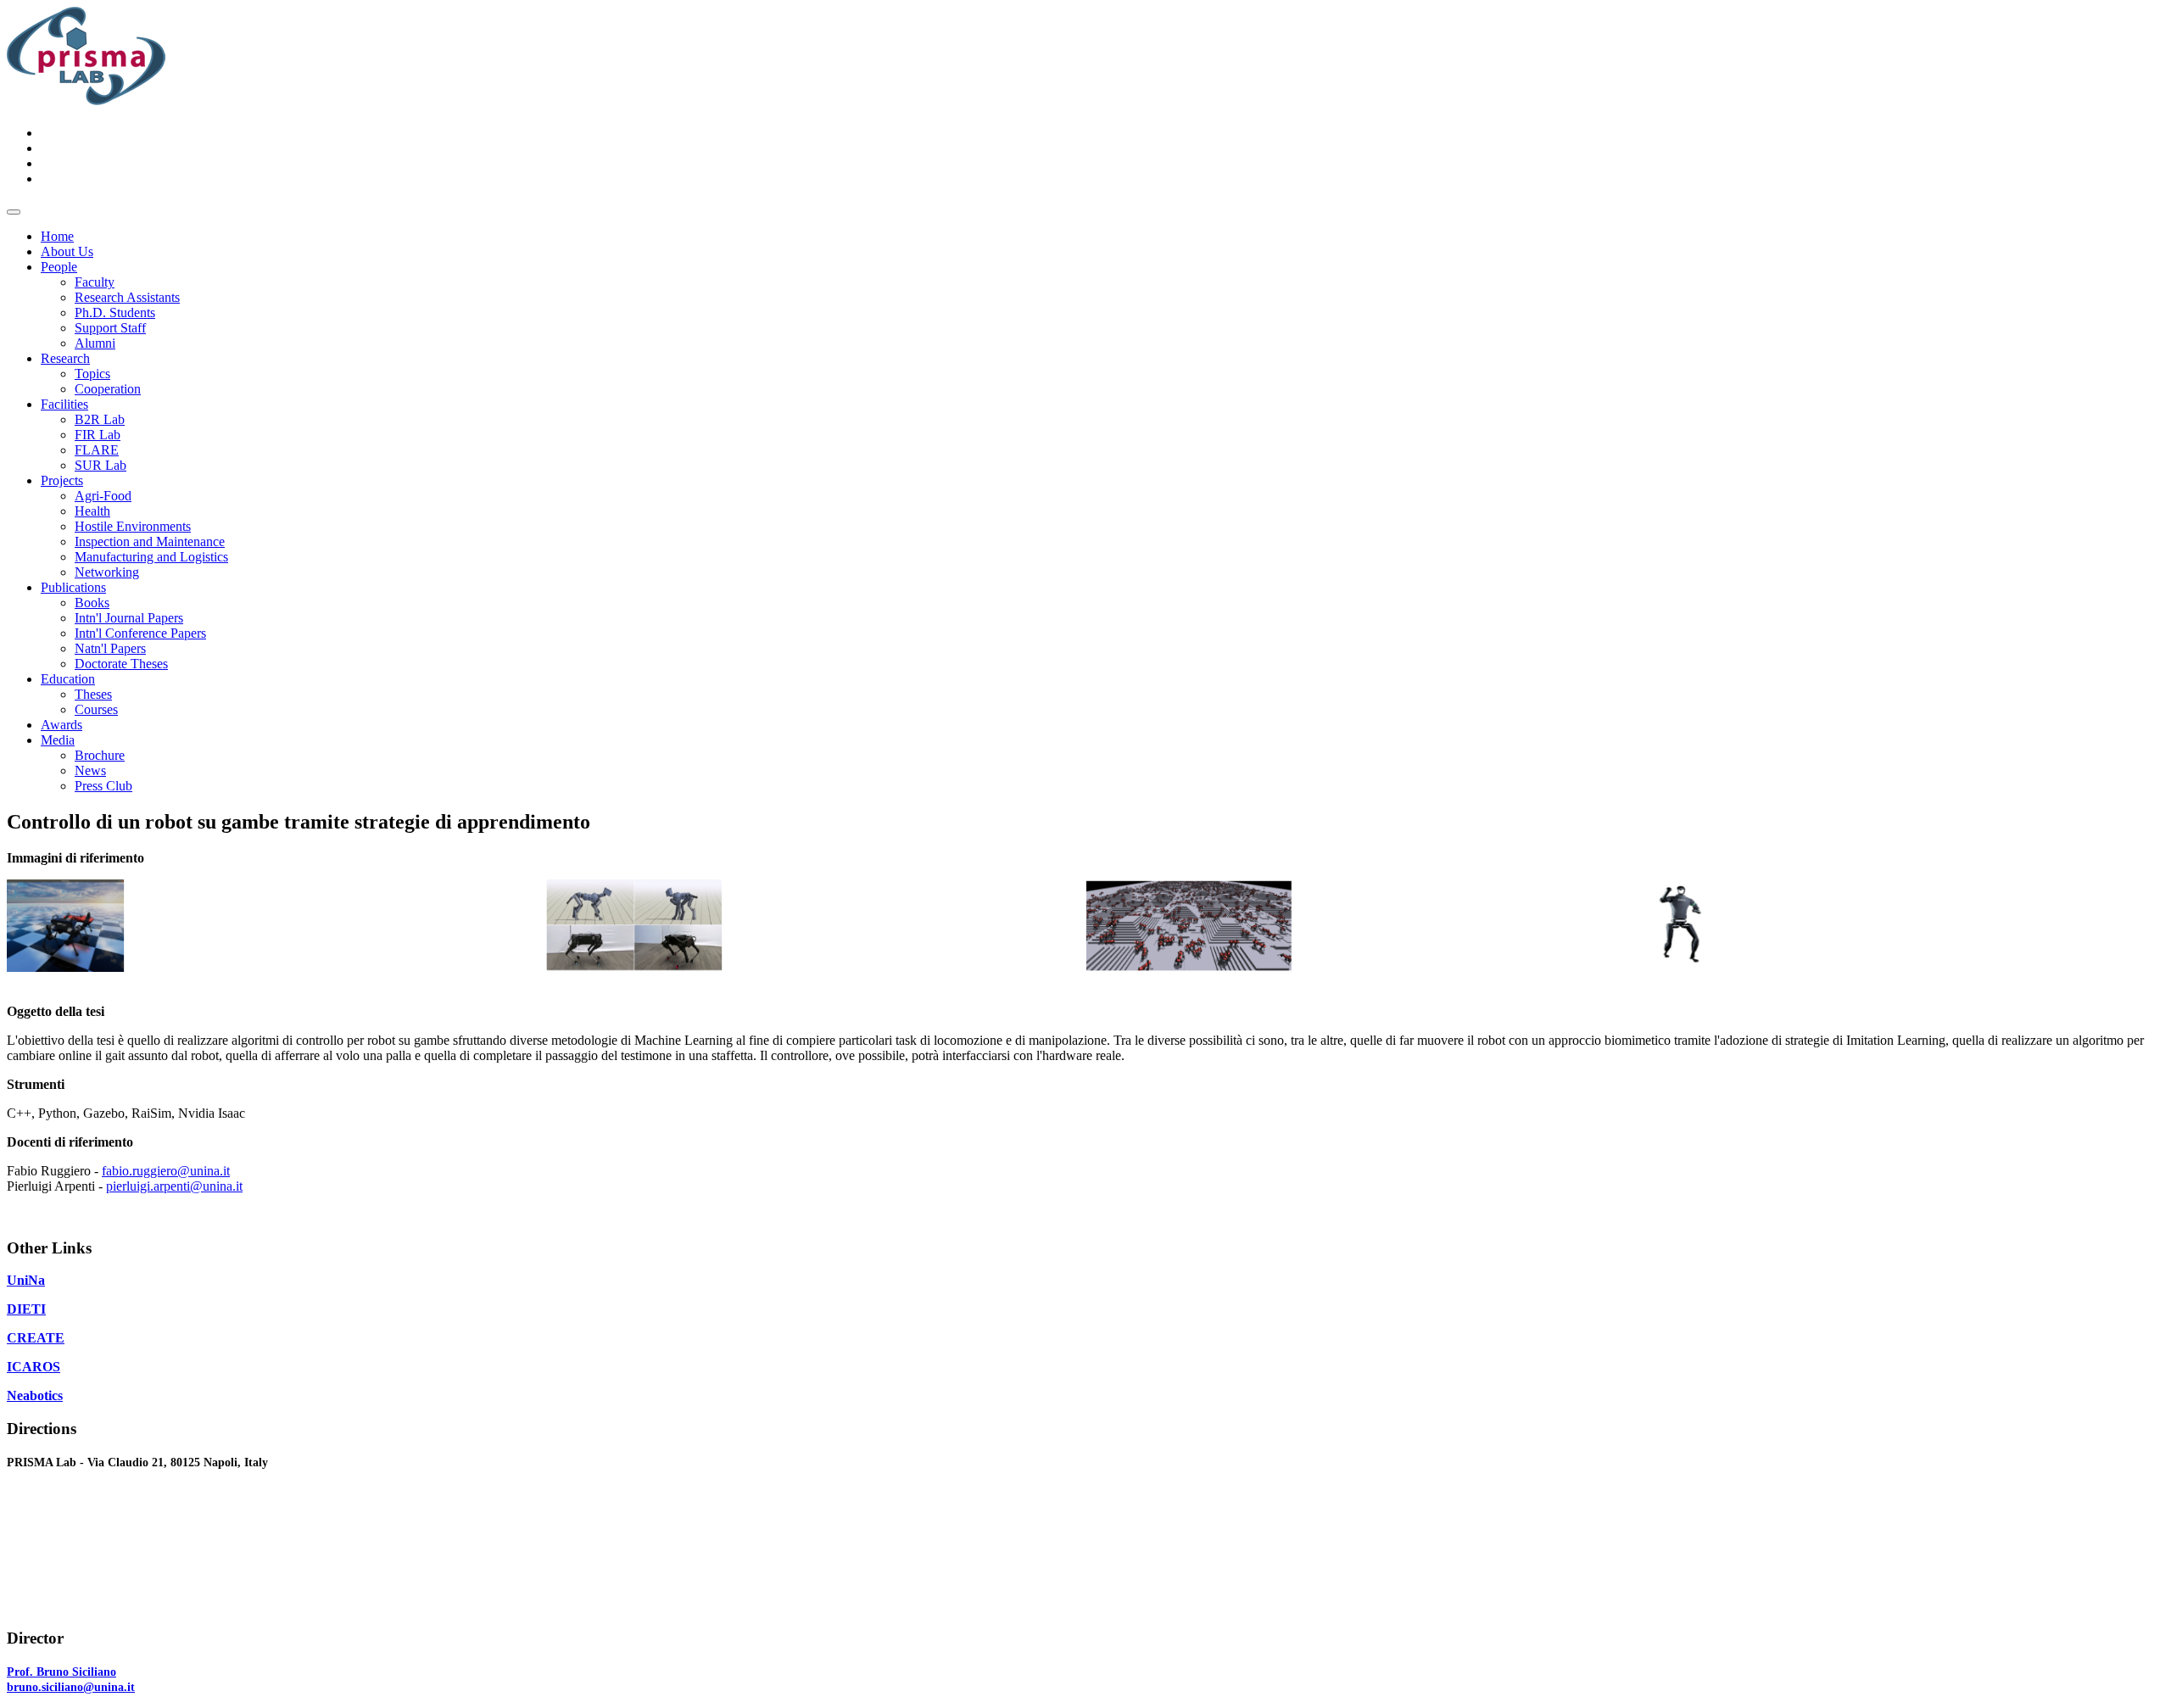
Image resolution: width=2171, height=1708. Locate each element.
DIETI (26, 1309)
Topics (92, 374)
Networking (107, 572)
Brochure (100, 755)
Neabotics (35, 1395)
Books (92, 603)
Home (57, 236)
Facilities (64, 404)
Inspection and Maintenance (150, 541)
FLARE (97, 450)
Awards (61, 725)
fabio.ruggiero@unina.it (166, 1171)
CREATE (36, 1338)
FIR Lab (98, 435)
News (90, 770)
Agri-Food (103, 496)
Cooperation (108, 389)
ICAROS (33, 1367)
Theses (93, 694)
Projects (62, 480)
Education (68, 679)
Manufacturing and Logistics (151, 557)
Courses (96, 709)
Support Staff (110, 328)
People (59, 267)
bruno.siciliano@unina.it (71, 1687)
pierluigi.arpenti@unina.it (174, 1186)
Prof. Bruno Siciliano (61, 1672)
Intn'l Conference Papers (140, 633)
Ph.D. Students (115, 313)
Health (92, 511)
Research (65, 358)
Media (58, 740)
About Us (67, 251)
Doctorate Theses (121, 664)
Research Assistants (127, 297)
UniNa (26, 1280)
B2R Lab (100, 419)
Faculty (95, 282)
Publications (73, 587)
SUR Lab (100, 465)
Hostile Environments (133, 526)
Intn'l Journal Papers (129, 618)
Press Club (103, 786)
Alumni (95, 343)
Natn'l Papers (110, 648)
